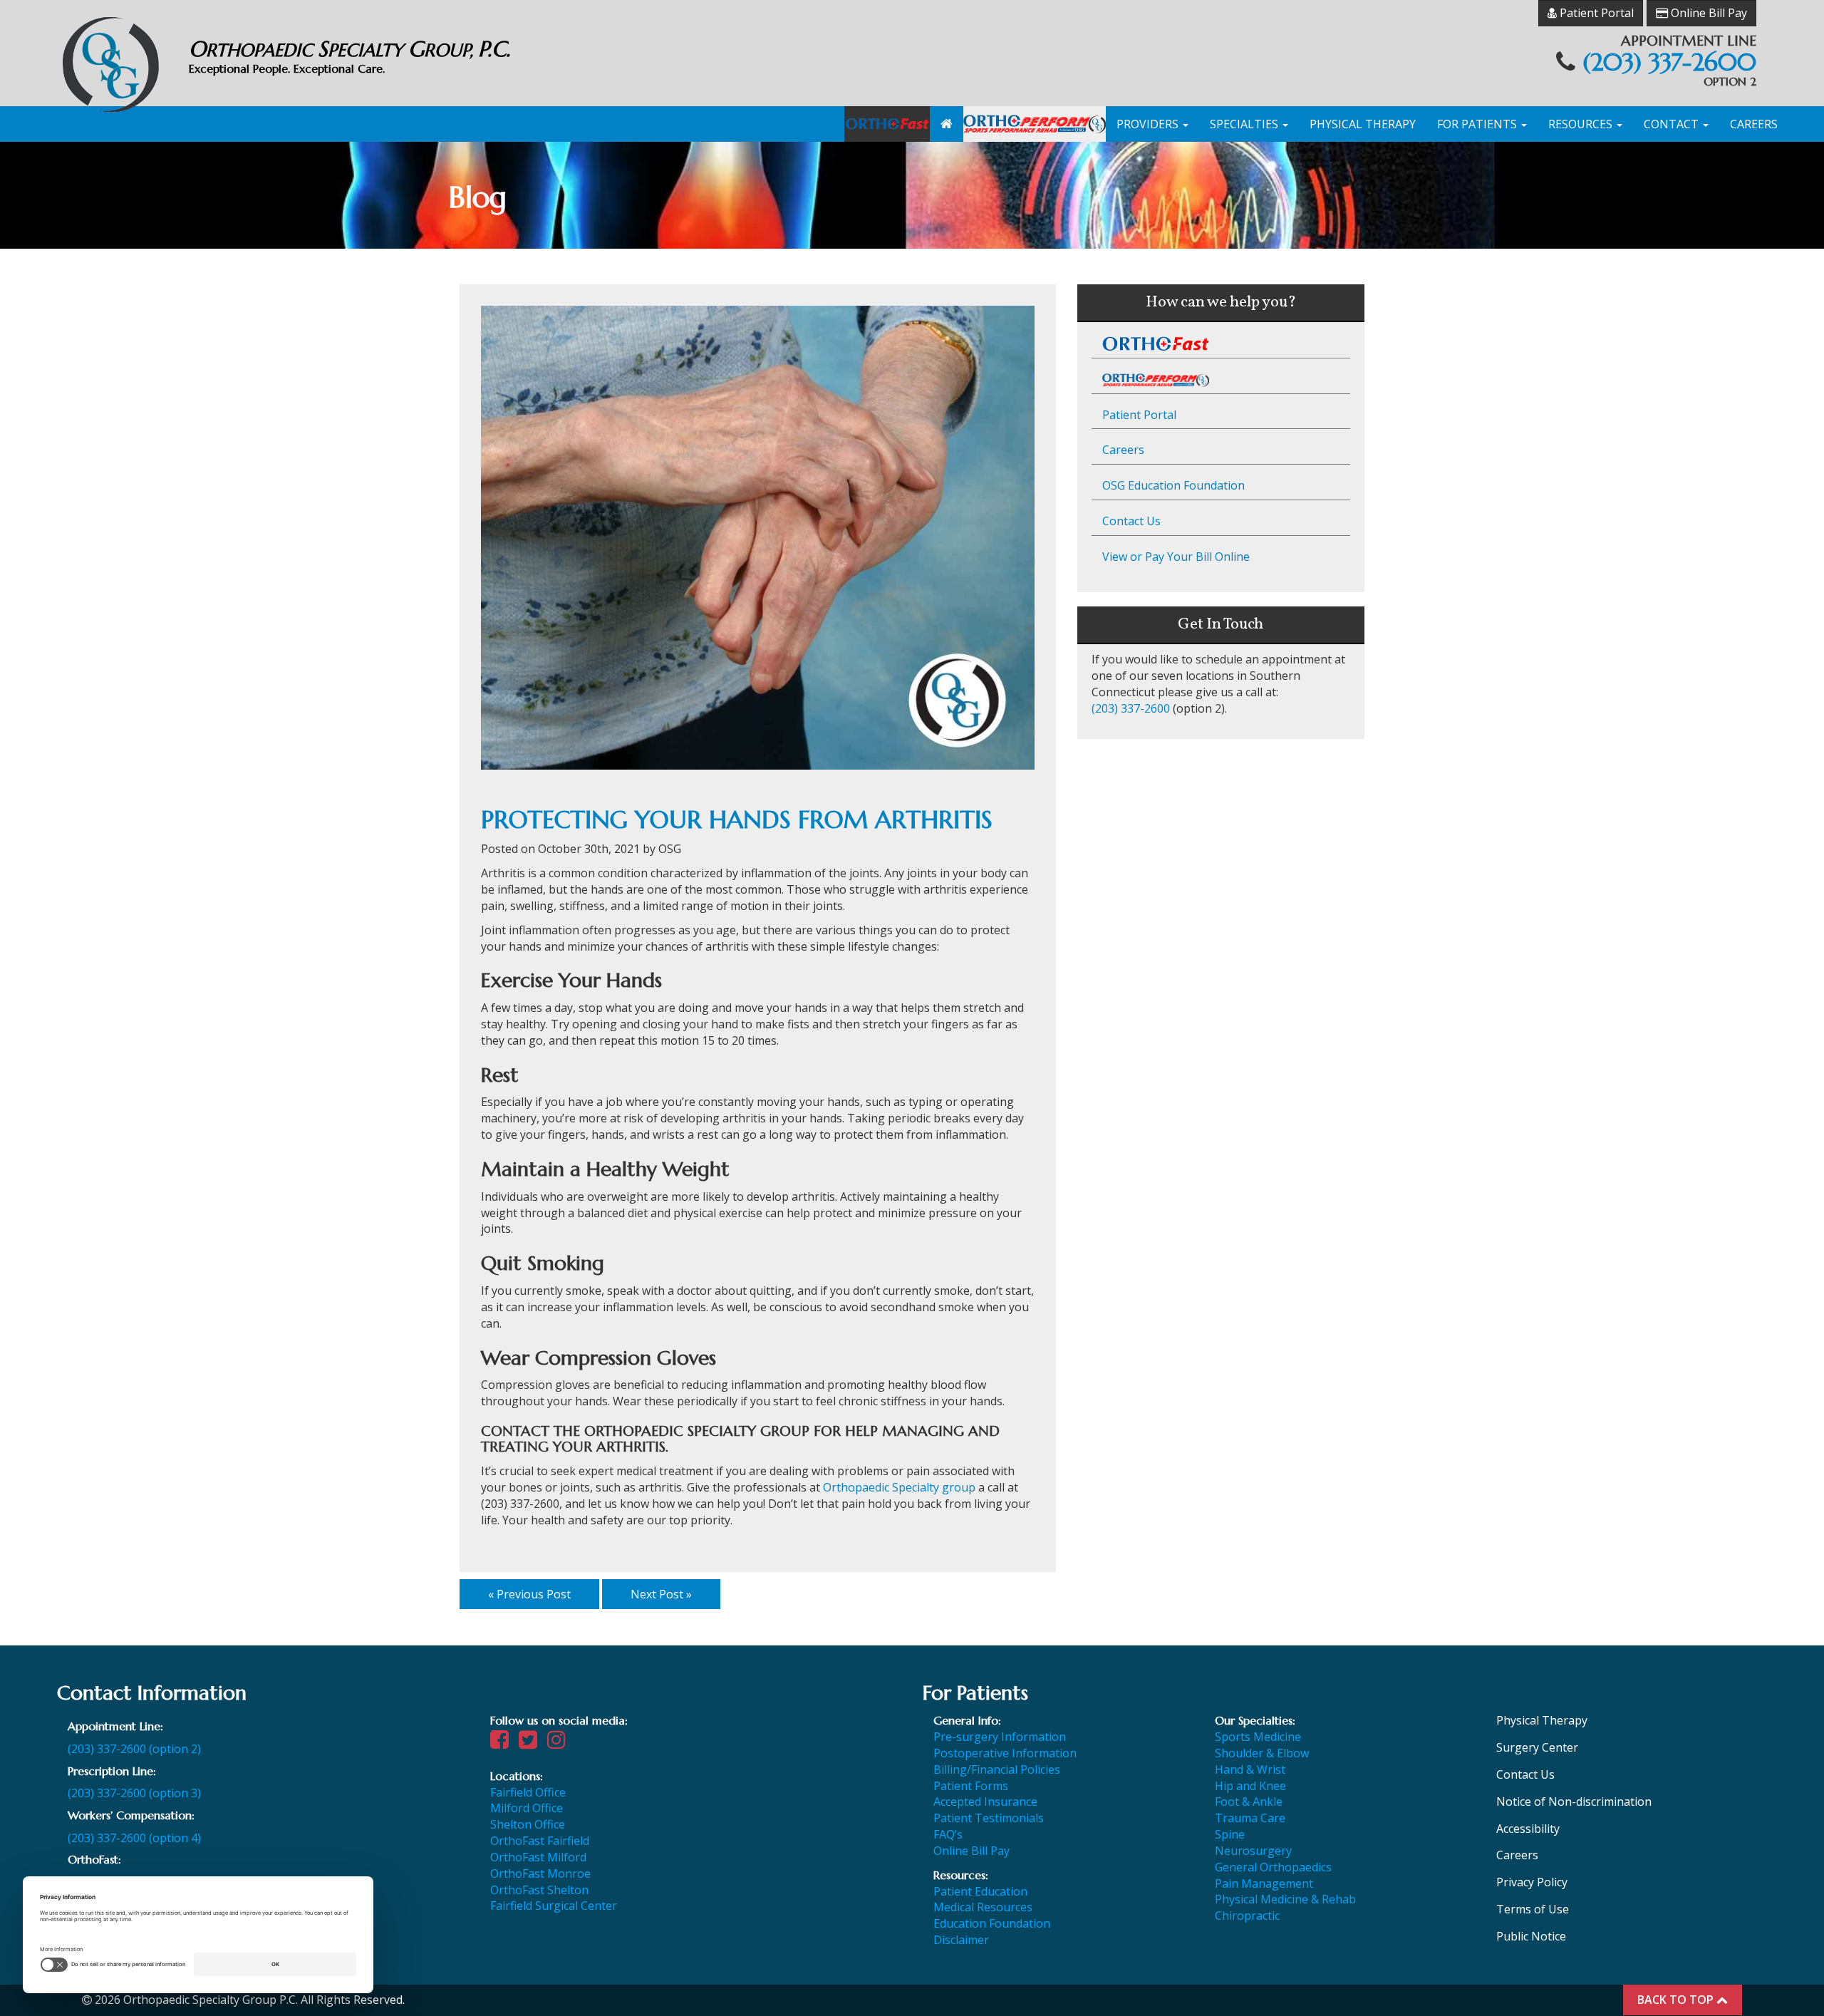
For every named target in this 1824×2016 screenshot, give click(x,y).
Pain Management (1264, 1883)
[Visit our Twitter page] (532, 1743)
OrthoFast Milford (538, 1857)
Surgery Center (1537, 1747)
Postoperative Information (1005, 1753)
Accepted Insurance (985, 1802)
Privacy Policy (1532, 1882)
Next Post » (661, 1594)
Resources (1582, 124)
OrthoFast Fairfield (540, 1841)
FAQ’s (948, 1834)
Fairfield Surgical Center (554, 1906)
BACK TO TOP (1677, 2000)
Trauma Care (1250, 1818)
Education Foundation (992, 1923)
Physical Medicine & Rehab (1285, 1899)
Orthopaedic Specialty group (899, 1487)
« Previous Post (529, 1594)
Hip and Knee (1250, 1786)
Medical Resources (983, 1907)
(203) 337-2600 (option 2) (134, 1749)
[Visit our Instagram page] (560, 1743)
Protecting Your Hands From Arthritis (737, 820)
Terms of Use (1533, 1909)
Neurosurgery (1253, 1851)
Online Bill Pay (1708, 13)
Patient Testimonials (989, 1818)
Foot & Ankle (1249, 1802)
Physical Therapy (1363, 124)
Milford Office (527, 1808)
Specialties (1245, 124)
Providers (1149, 124)
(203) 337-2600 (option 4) (134, 1838)
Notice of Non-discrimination (1574, 1802)
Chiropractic (1247, 1916)
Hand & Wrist (1250, 1769)
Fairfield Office (528, 1792)
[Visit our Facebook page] (503, 1743)
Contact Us (1131, 521)
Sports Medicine (1258, 1737)
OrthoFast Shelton (539, 1890)
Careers (1754, 124)
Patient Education (980, 1891)
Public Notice (1531, 1936)
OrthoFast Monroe (540, 1873)
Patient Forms (971, 1786)
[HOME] (947, 124)
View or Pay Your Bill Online (1176, 557)
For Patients (1478, 124)
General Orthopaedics (1273, 1867)
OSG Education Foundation (1173, 485)
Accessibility (1528, 1829)
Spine (1230, 1834)
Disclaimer (961, 1940)
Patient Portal (1595, 13)
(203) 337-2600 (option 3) (134, 1793)
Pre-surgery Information (1000, 1737)
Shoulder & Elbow (1262, 1753)
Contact (1673, 124)
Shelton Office (528, 1824)
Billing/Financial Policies (997, 1769)
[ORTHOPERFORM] (1035, 124)
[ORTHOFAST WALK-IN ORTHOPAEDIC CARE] (887, 124)
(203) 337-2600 (1669, 62)
